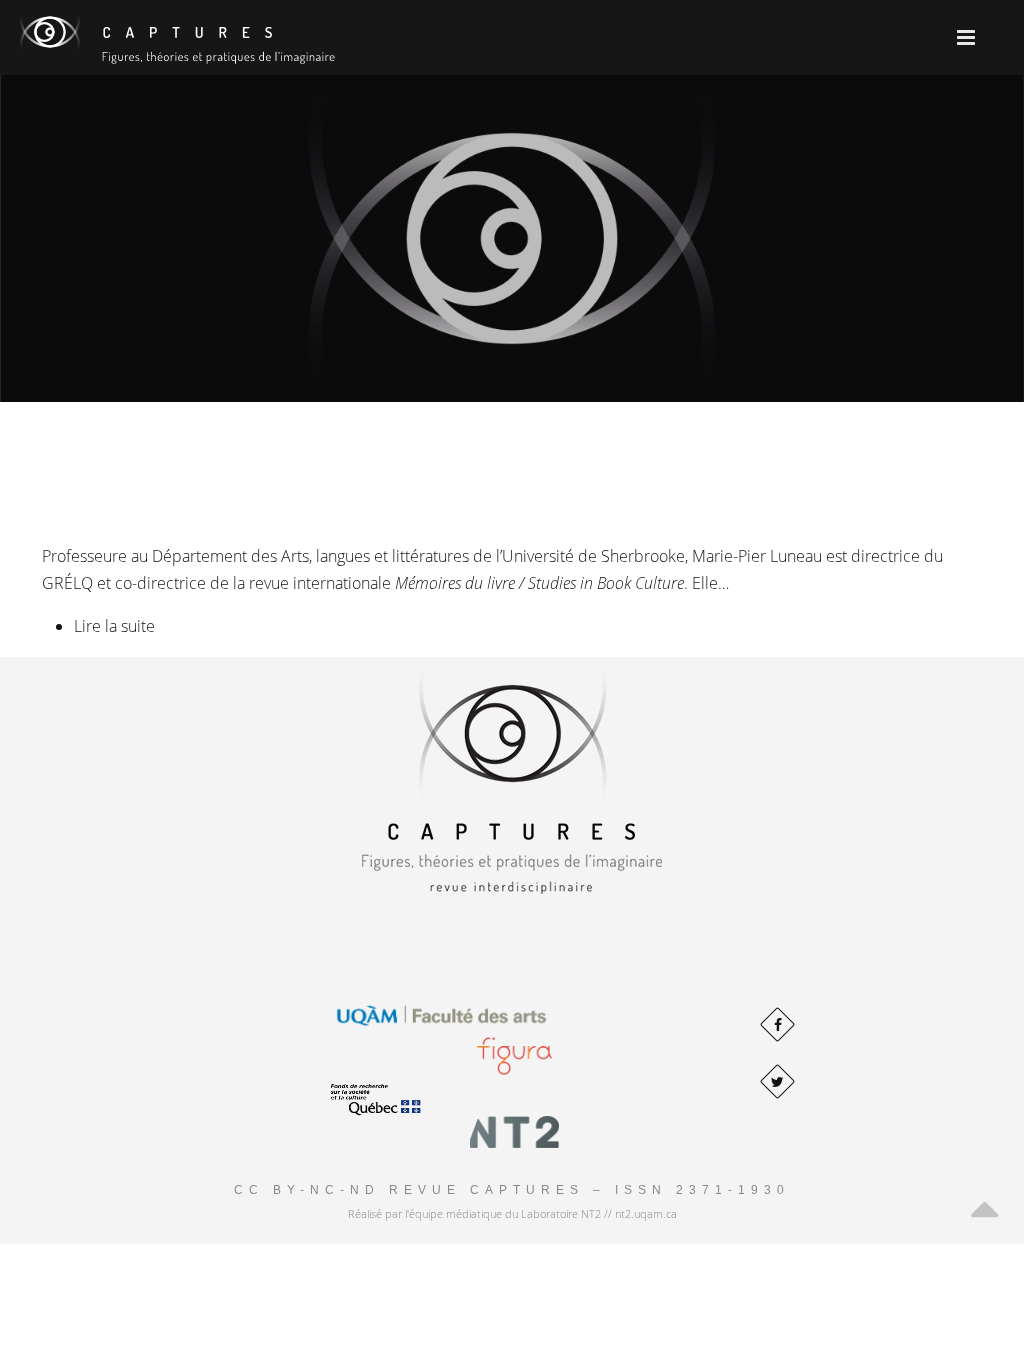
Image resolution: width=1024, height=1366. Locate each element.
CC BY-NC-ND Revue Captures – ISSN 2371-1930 (512, 1190)
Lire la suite (114, 626)
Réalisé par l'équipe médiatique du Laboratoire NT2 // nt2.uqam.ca (512, 1213)
